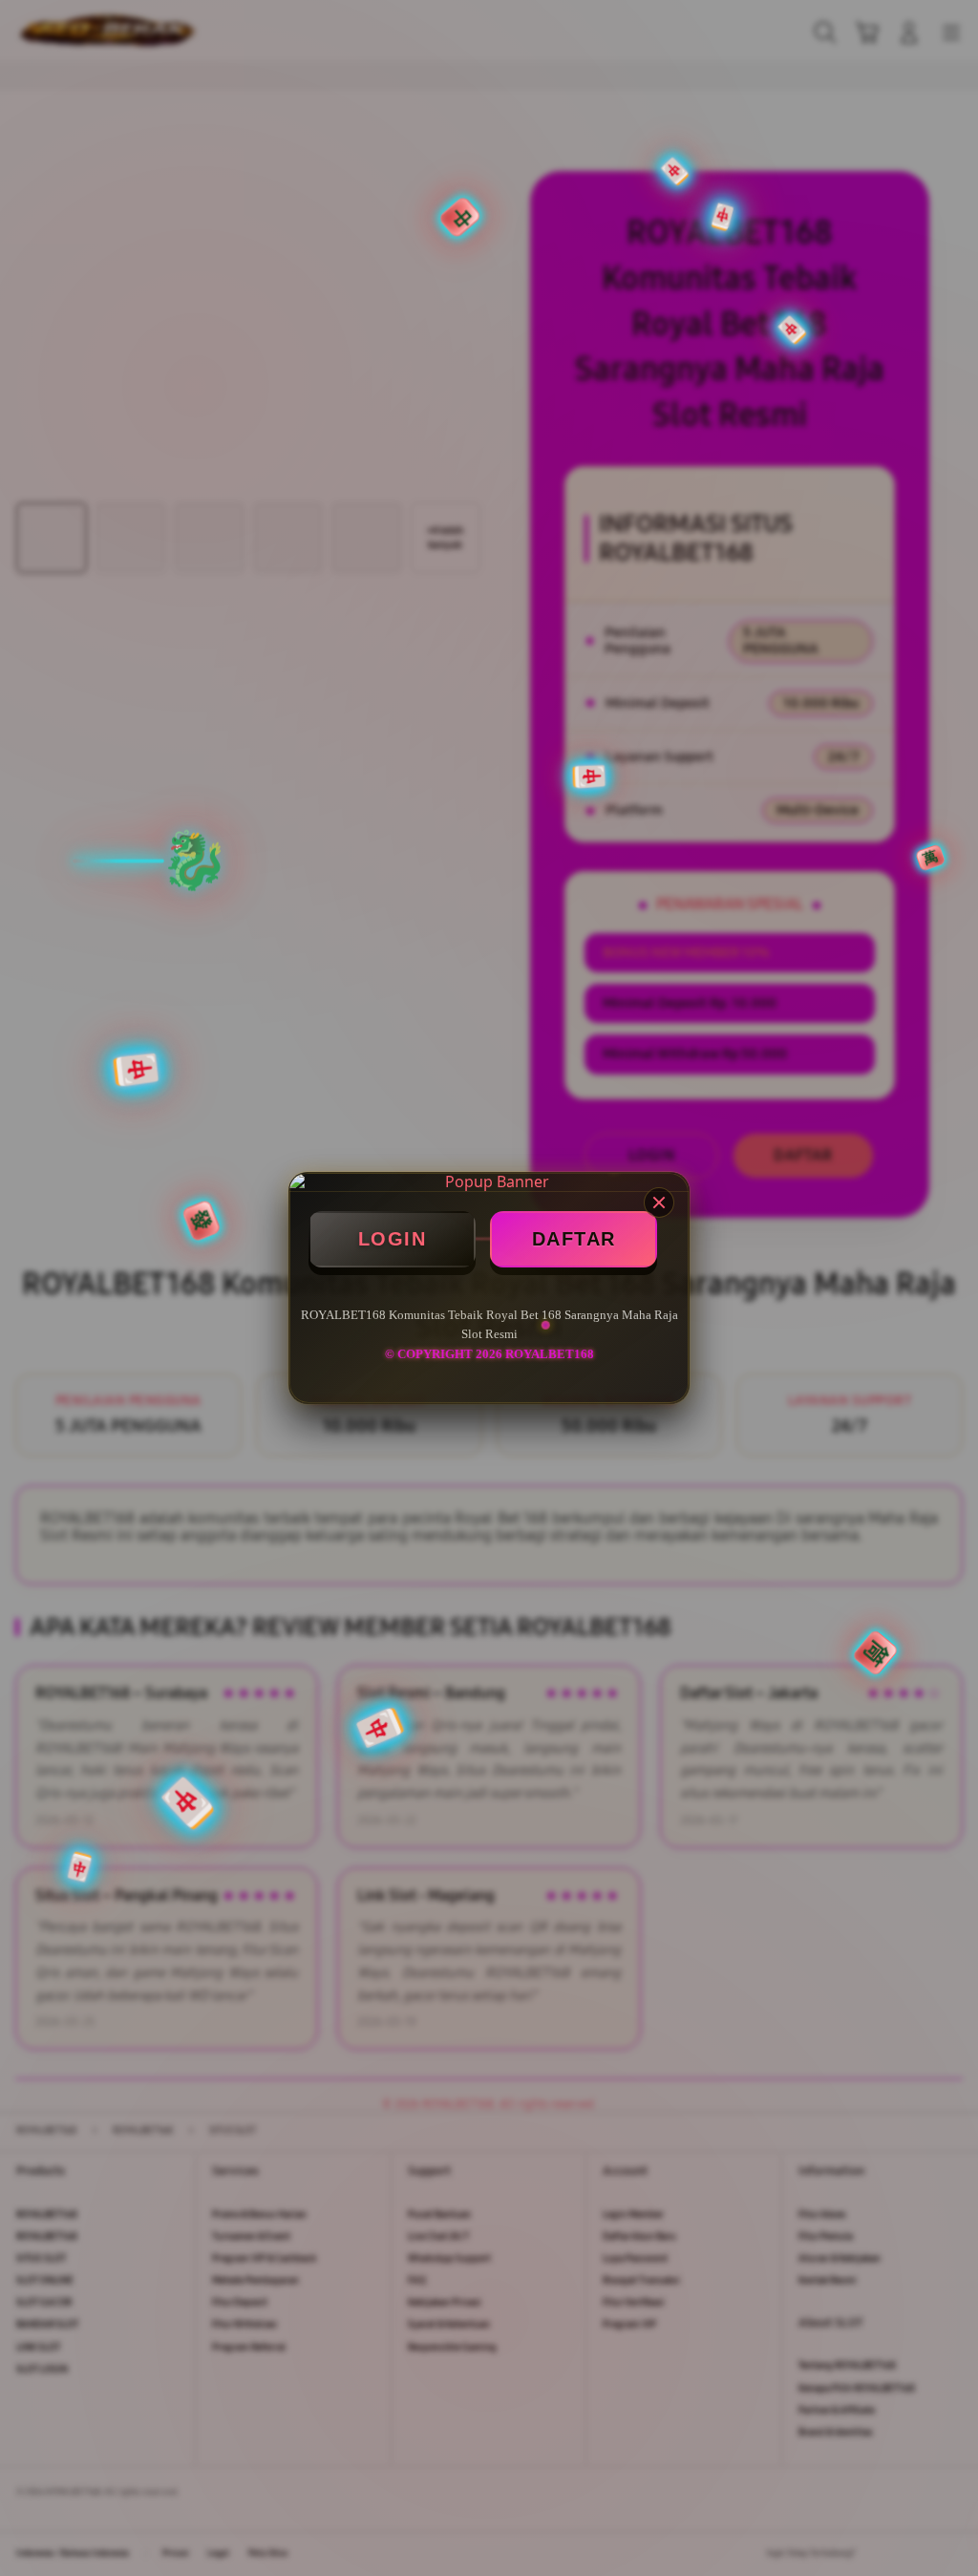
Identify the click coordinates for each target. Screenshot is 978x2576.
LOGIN (393, 1239)
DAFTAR (574, 1239)
